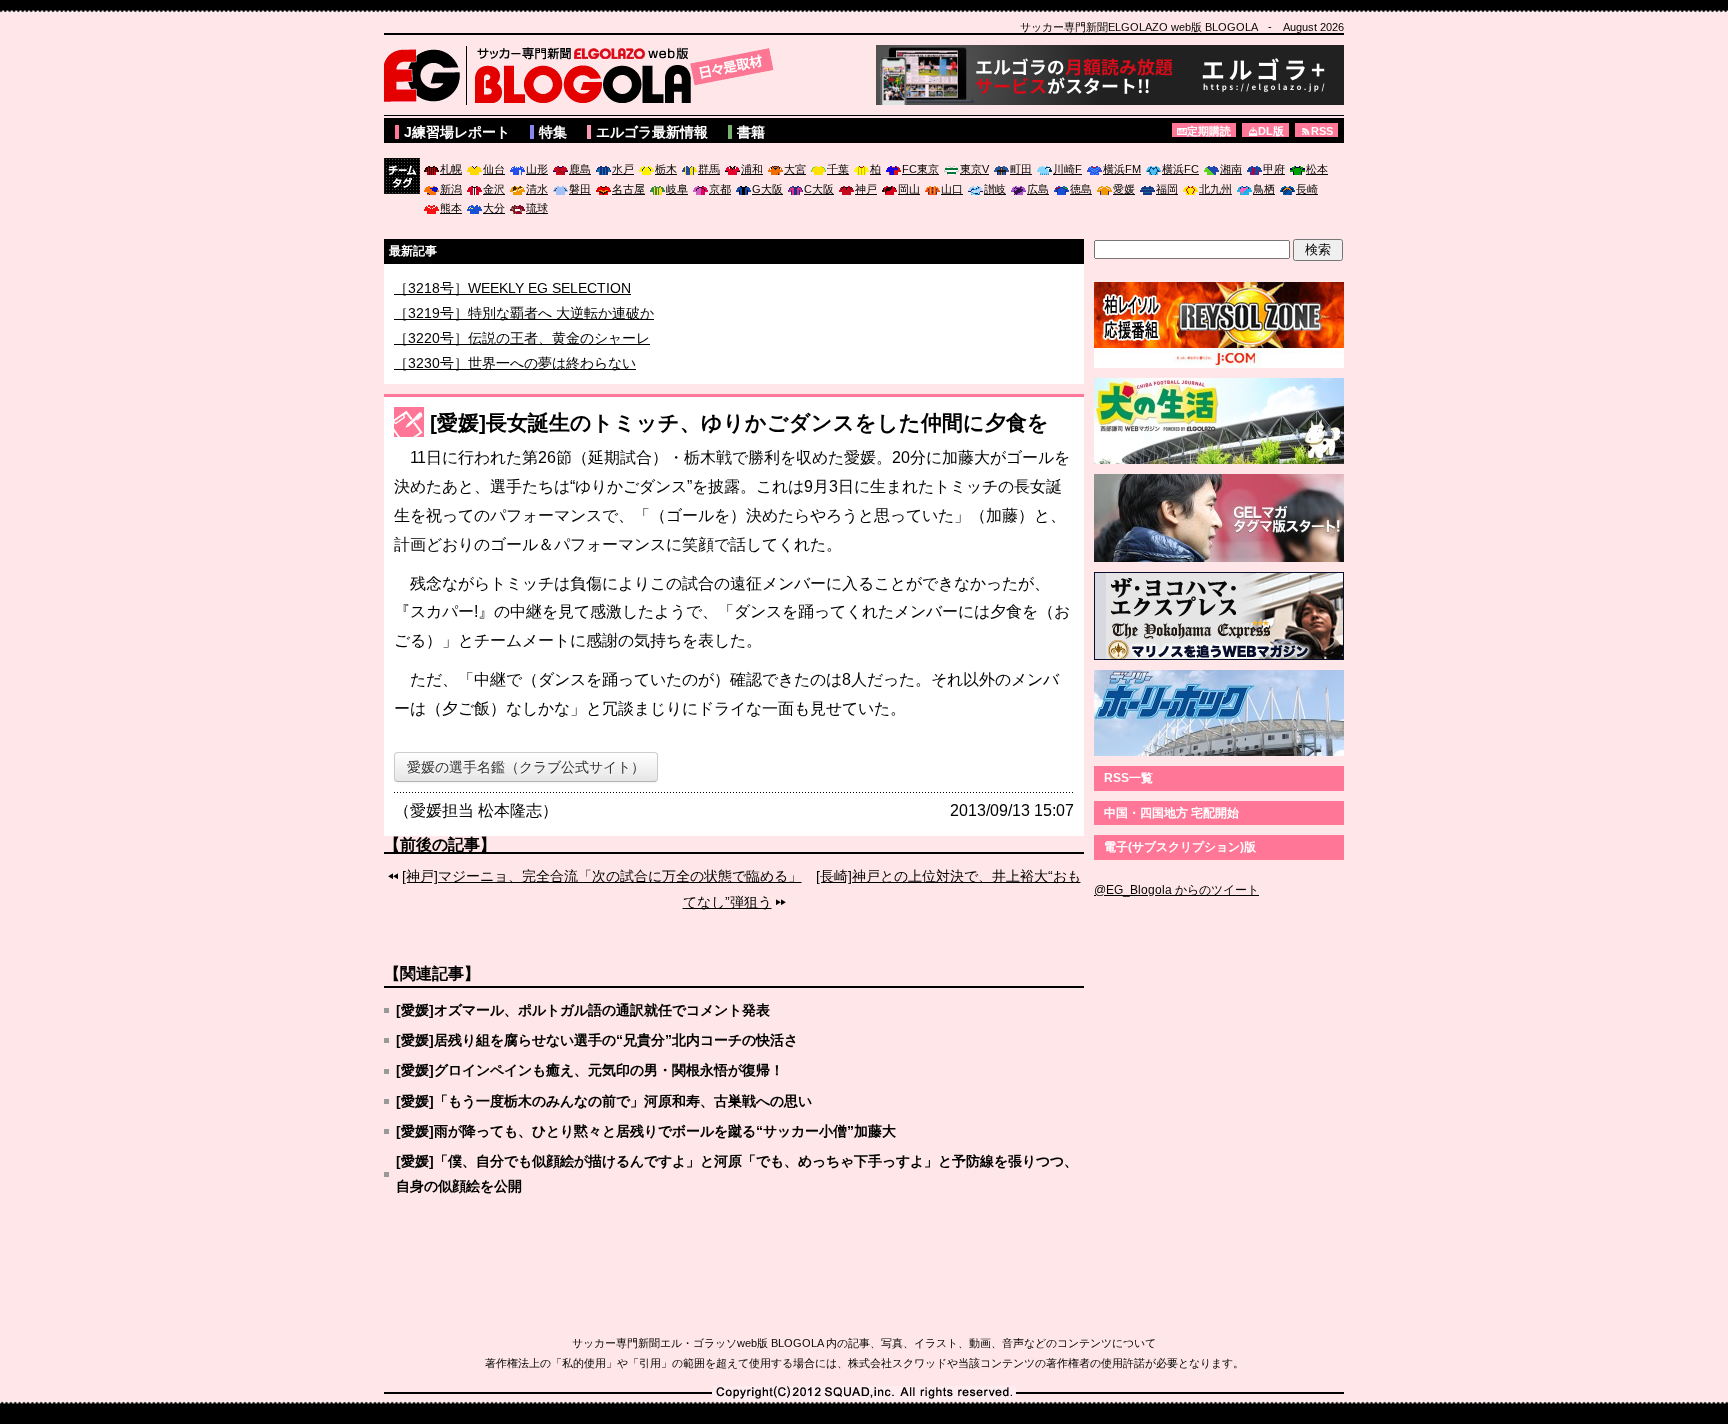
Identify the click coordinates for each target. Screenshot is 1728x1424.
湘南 (1231, 169)
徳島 (1081, 189)
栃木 (666, 169)
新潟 (451, 189)
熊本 (451, 208)
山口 (952, 189)
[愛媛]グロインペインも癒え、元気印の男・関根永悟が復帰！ (590, 1070)
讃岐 (995, 189)
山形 (537, 169)
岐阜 (677, 189)
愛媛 (1124, 189)
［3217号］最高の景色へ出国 (487, 286)
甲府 (1274, 169)
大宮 (795, 169)
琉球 (537, 208)
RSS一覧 (1128, 778)
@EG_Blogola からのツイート (1176, 890)
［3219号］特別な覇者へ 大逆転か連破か (524, 336)
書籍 (751, 132)
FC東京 (920, 169)
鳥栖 (1264, 189)
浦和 (752, 169)
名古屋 (628, 189)
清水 (537, 189)
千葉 (838, 169)
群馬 (709, 169)
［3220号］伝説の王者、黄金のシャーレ (522, 361)
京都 (720, 189)
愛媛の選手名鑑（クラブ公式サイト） (526, 767)
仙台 (494, 169)
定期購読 (1209, 131)
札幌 (451, 169)
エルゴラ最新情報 (652, 132)
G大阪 (767, 189)
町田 (1021, 169)
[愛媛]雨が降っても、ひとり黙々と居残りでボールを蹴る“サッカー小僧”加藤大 (646, 1131)
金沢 (494, 189)
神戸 (866, 189)
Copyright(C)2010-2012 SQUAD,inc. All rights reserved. (864, 1393)
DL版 (1271, 131)
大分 (494, 208)
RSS (1322, 131)
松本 (1317, 169)
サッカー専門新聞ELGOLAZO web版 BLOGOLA (584, 75)
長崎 (1307, 189)
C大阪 (819, 189)
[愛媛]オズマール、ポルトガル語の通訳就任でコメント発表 (583, 1010)
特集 (553, 132)
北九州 (1215, 189)
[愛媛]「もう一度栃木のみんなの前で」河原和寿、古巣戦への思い (604, 1101)
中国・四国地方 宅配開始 (1171, 813)
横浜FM (1122, 169)
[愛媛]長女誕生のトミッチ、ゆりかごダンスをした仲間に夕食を (739, 422)
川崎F (1067, 169)
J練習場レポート (457, 132)
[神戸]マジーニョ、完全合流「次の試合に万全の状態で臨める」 (602, 876)
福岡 (1167, 189)
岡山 (909, 189)
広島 (1038, 189)
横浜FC (1180, 169)
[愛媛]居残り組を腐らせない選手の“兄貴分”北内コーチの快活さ (597, 1040)
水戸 (623, 169)
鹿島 (580, 169)
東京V (974, 169)
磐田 (580, 189)
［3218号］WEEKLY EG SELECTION (512, 311)
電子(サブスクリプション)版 (1180, 847)
